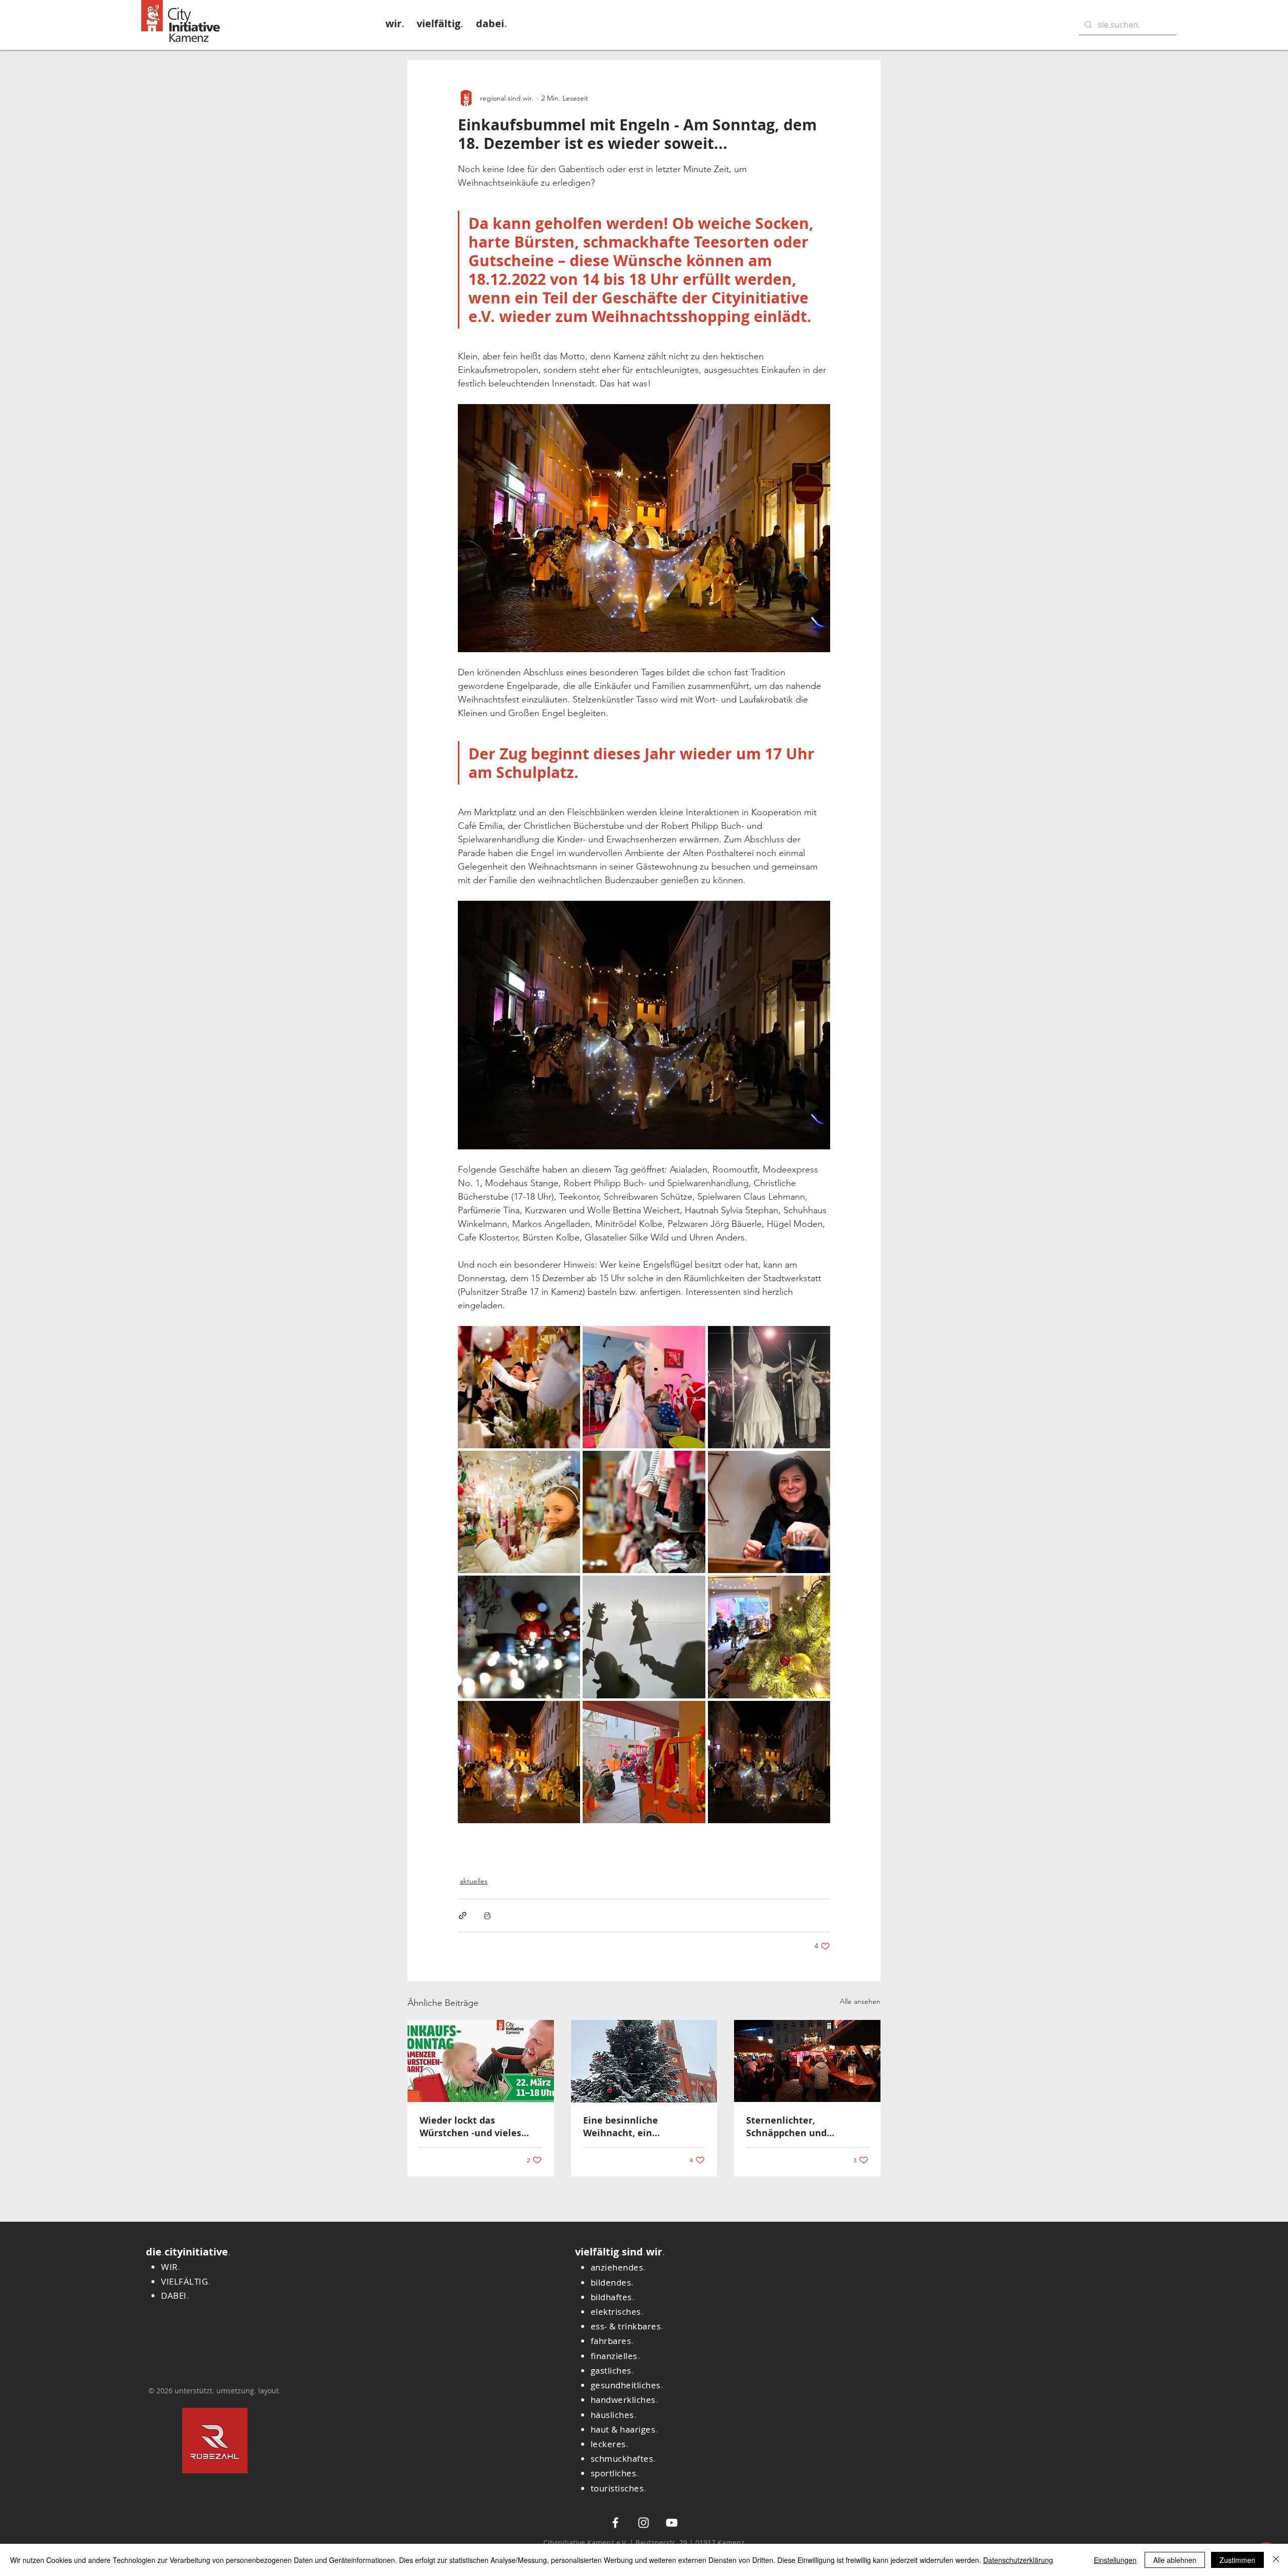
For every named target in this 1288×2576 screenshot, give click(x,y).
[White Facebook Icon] (615, 2523)
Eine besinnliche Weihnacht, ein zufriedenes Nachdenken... (644, 2127)
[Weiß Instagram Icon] (643, 2523)
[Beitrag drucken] (487, 1916)
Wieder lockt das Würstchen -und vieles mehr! (470, 2127)
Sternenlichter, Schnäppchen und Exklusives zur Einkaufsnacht (786, 2127)
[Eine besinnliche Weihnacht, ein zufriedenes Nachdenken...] (644, 2061)
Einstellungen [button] (1115, 2560)
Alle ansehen (860, 2001)
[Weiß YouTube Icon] (672, 2523)
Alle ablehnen (1175, 2560)
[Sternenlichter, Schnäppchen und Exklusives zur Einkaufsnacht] (807, 2061)
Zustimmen (1237, 2560)
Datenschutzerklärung (1018, 2560)
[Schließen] (1276, 2560)
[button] (395, 23)
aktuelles (474, 1881)
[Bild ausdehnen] (519, 1387)
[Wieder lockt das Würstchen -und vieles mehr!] (481, 2061)
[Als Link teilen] (463, 1916)
